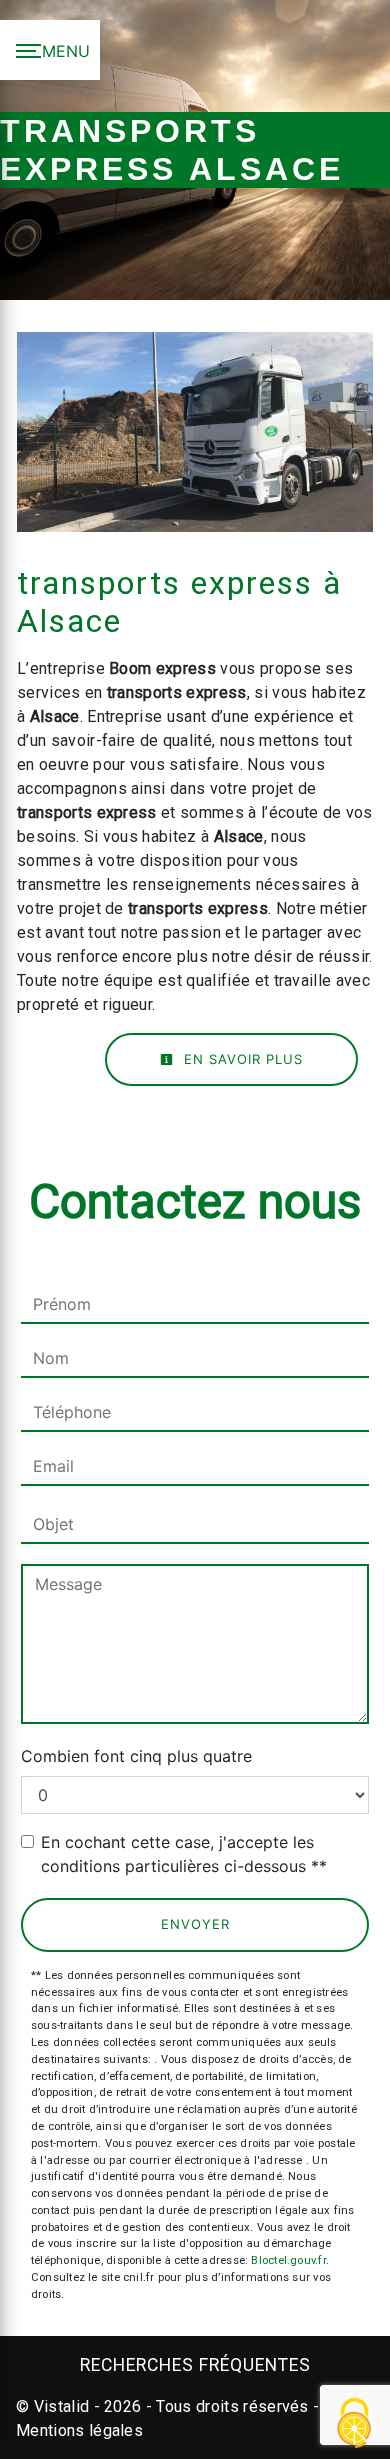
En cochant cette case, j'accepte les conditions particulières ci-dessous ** (184, 1854)
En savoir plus (241, 1059)
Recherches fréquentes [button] (195, 2365)
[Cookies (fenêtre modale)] (355, 2424)
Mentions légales (79, 2430)
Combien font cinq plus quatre (136, 1756)
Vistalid (62, 2406)
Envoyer (195, 1924)
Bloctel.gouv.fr (288, 2260)
